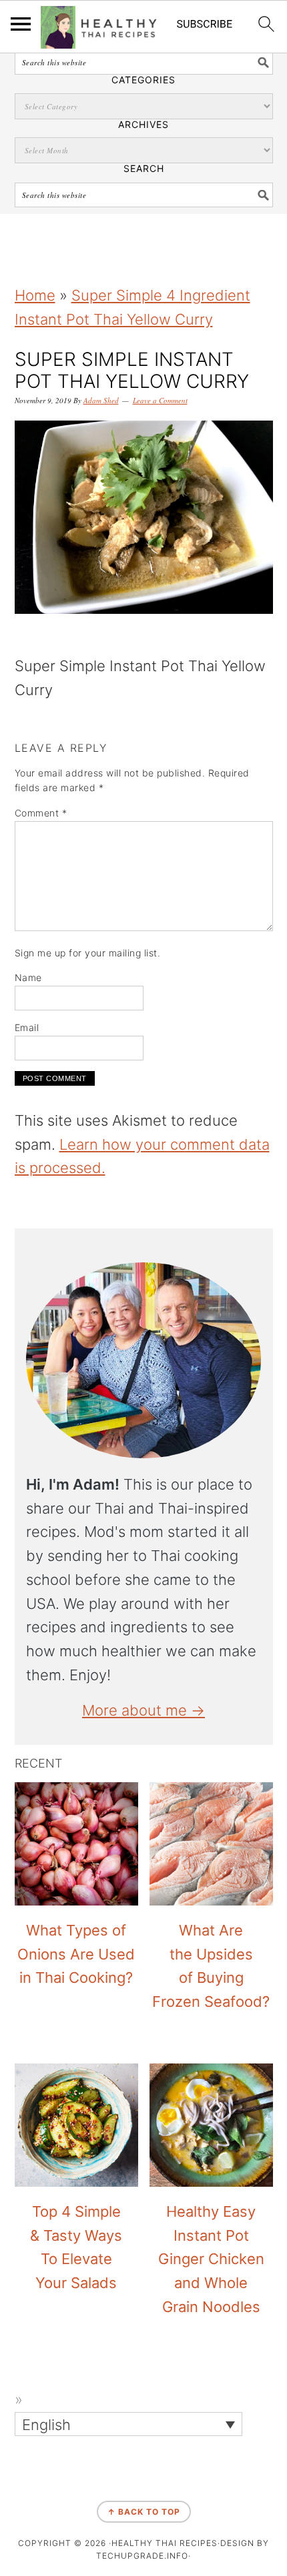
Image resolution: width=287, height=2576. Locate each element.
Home (35, 295)
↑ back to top (144, 2512)
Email (27, 1027)
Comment (41, 813)
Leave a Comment (160, 400)
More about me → (143, 1710)
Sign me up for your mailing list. (88, 953)
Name (28, 977)
